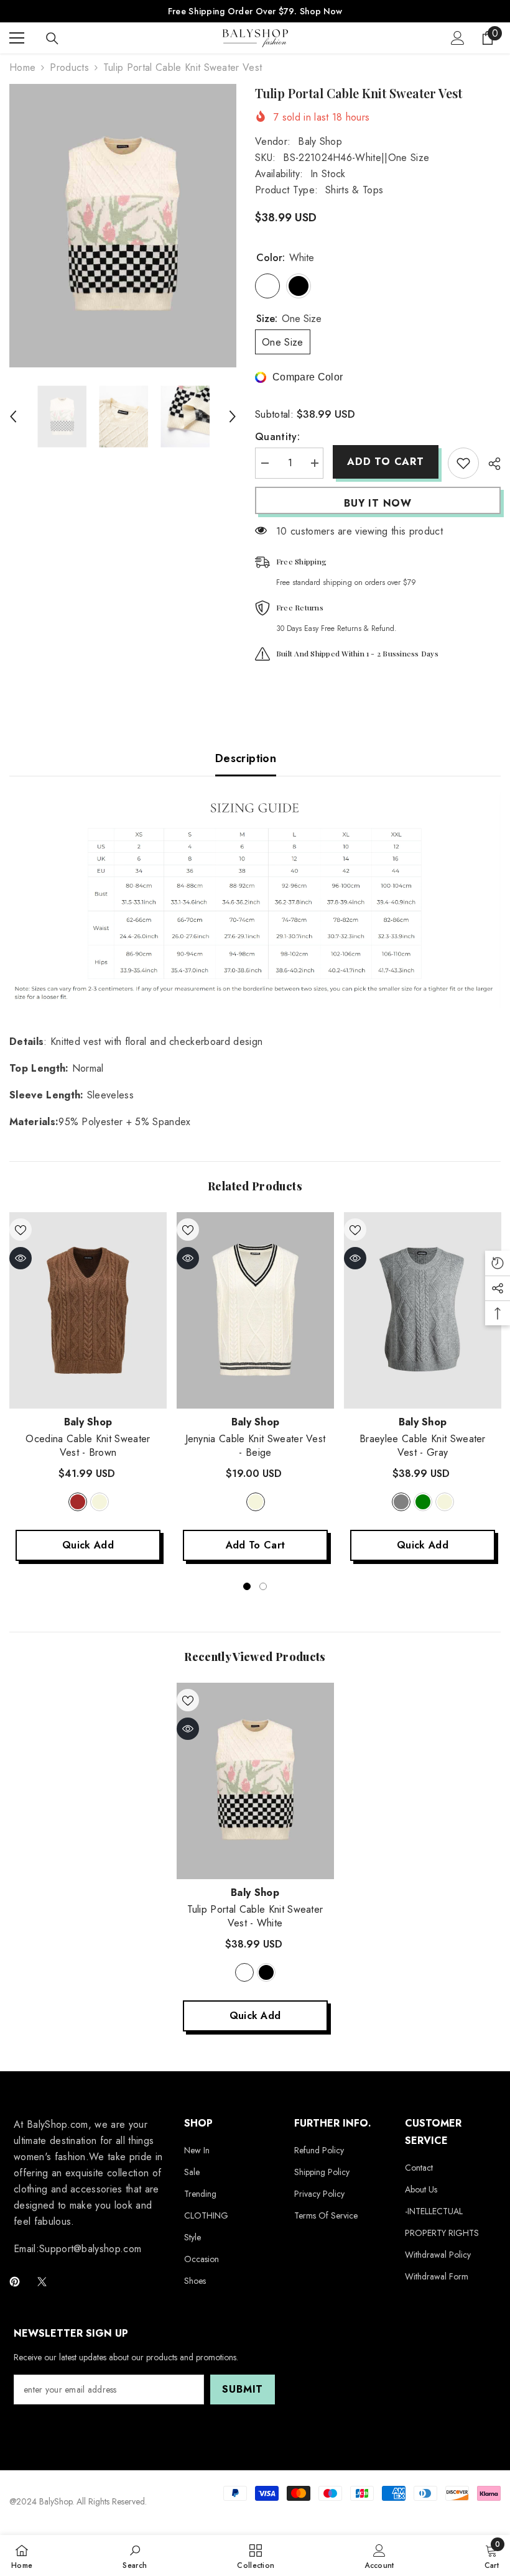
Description (246, 758)
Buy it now (378, 503)
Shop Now (321, 11)
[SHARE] (490, 464)
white (244, 1972)
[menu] (17, 38)
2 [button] (263, 1586)
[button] (13, 416)
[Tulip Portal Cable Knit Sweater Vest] (255, 1781)
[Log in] (458, 38)
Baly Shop (320, 141)
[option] (123, 226)
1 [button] (247, 1586)
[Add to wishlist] (463, 463)
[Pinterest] (15, 2282)
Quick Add (88, 1545)
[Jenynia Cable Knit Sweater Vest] (255, 1310)
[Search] (52, 39)
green (423, 1502)
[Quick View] (21, 1258)
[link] (135, 2555)
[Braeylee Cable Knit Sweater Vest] (423, 1310)
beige (100, 1502)
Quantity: (277, 437)
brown (78, 1502)
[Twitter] (42, 2282)
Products (69, 67)
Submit (243, 2389)
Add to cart (386, 462)
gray (401, 1502)
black (266, 1972)
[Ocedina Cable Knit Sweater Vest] (88, 1310)
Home (22, 67)
